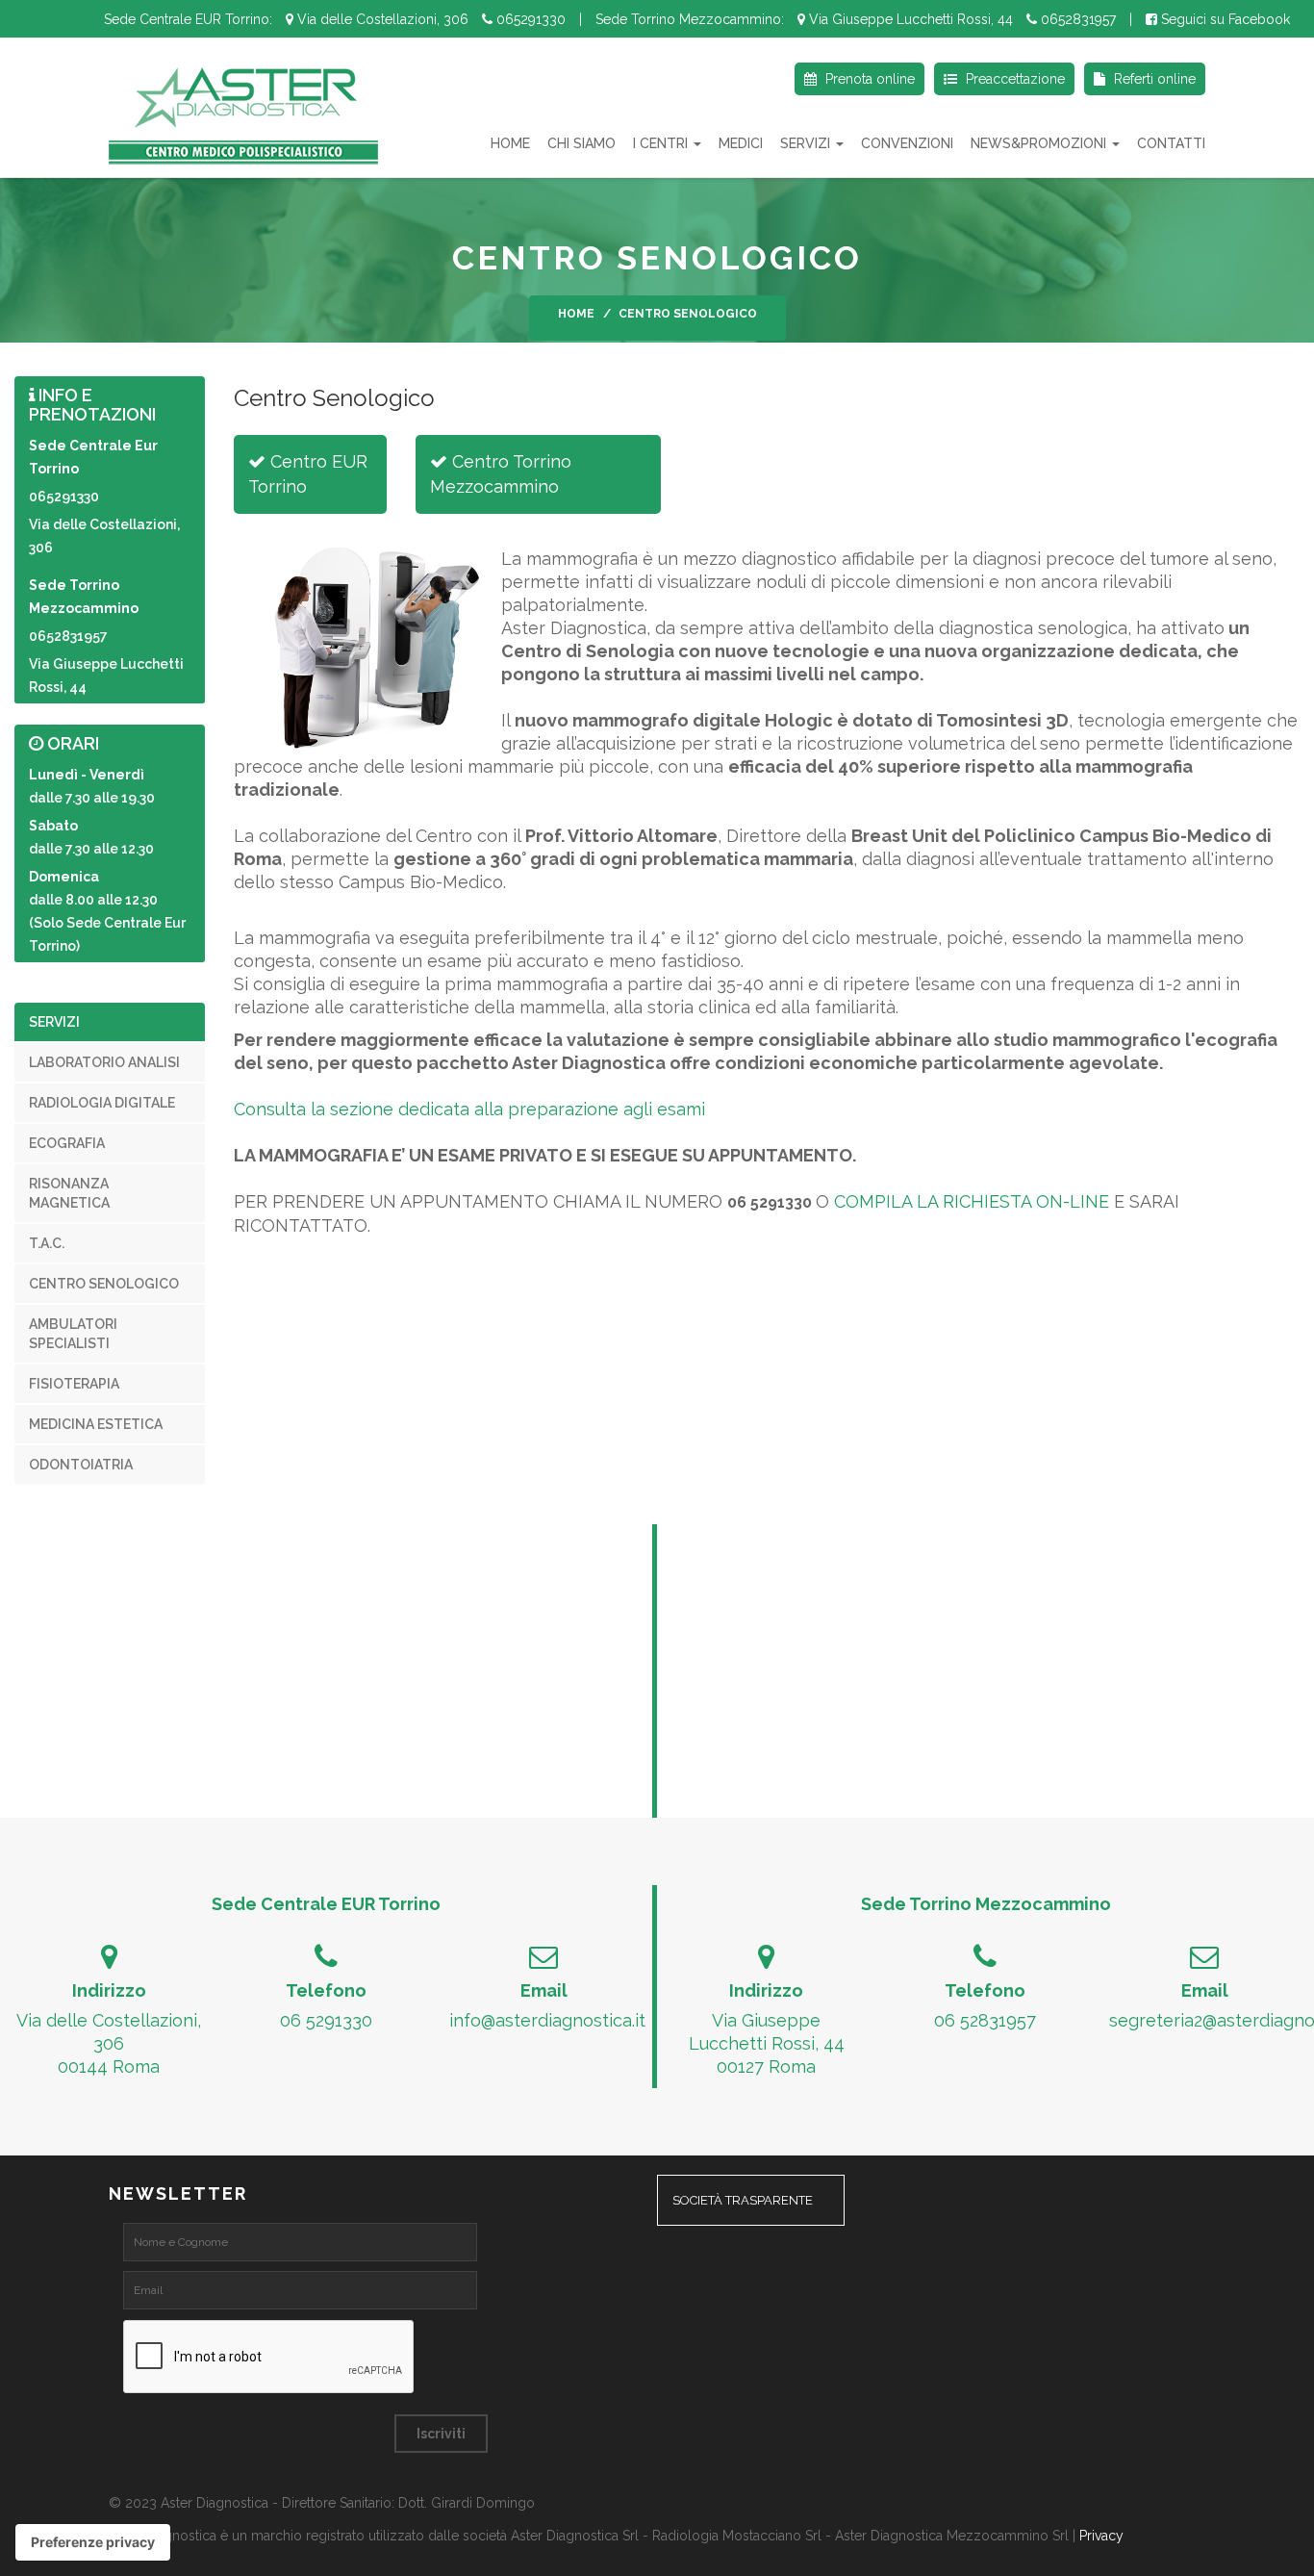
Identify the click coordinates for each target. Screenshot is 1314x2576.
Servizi (807, 143)
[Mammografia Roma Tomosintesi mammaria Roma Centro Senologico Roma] (243, 114)
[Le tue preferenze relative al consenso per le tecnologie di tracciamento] (93, 2542)
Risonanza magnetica (69, 1193)
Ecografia (67, 1143)
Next (1295, 245)
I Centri (662, 143)
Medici (741, 143)
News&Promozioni (1040, 143)
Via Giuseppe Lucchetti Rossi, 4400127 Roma (767, 2043)
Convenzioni (907, 143)
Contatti (1171, 143)
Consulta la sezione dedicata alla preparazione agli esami (469, 1109)
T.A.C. (47, 1243)
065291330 (529, 19)
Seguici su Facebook (1224, 19)
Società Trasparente (743, 2200)
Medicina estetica (96, 1424)
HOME (510, 143)
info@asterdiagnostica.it (547, 2020)
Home (576, 314)
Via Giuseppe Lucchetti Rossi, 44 (909, 19)
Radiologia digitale (102, 1103)
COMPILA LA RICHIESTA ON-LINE (972, 1201)
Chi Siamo (581, 143)
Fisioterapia (74, 1384)
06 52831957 (985, 2020)
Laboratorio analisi (104, 1062)
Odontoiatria (81, 1465)
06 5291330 (326, 2020)
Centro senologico (104, 1284)
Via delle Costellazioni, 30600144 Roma (109, 2043)
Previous (19, 245)
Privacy (1101, 2536)
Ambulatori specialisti (73, 1334)
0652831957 (1076, 19)
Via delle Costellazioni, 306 (381, 19)
